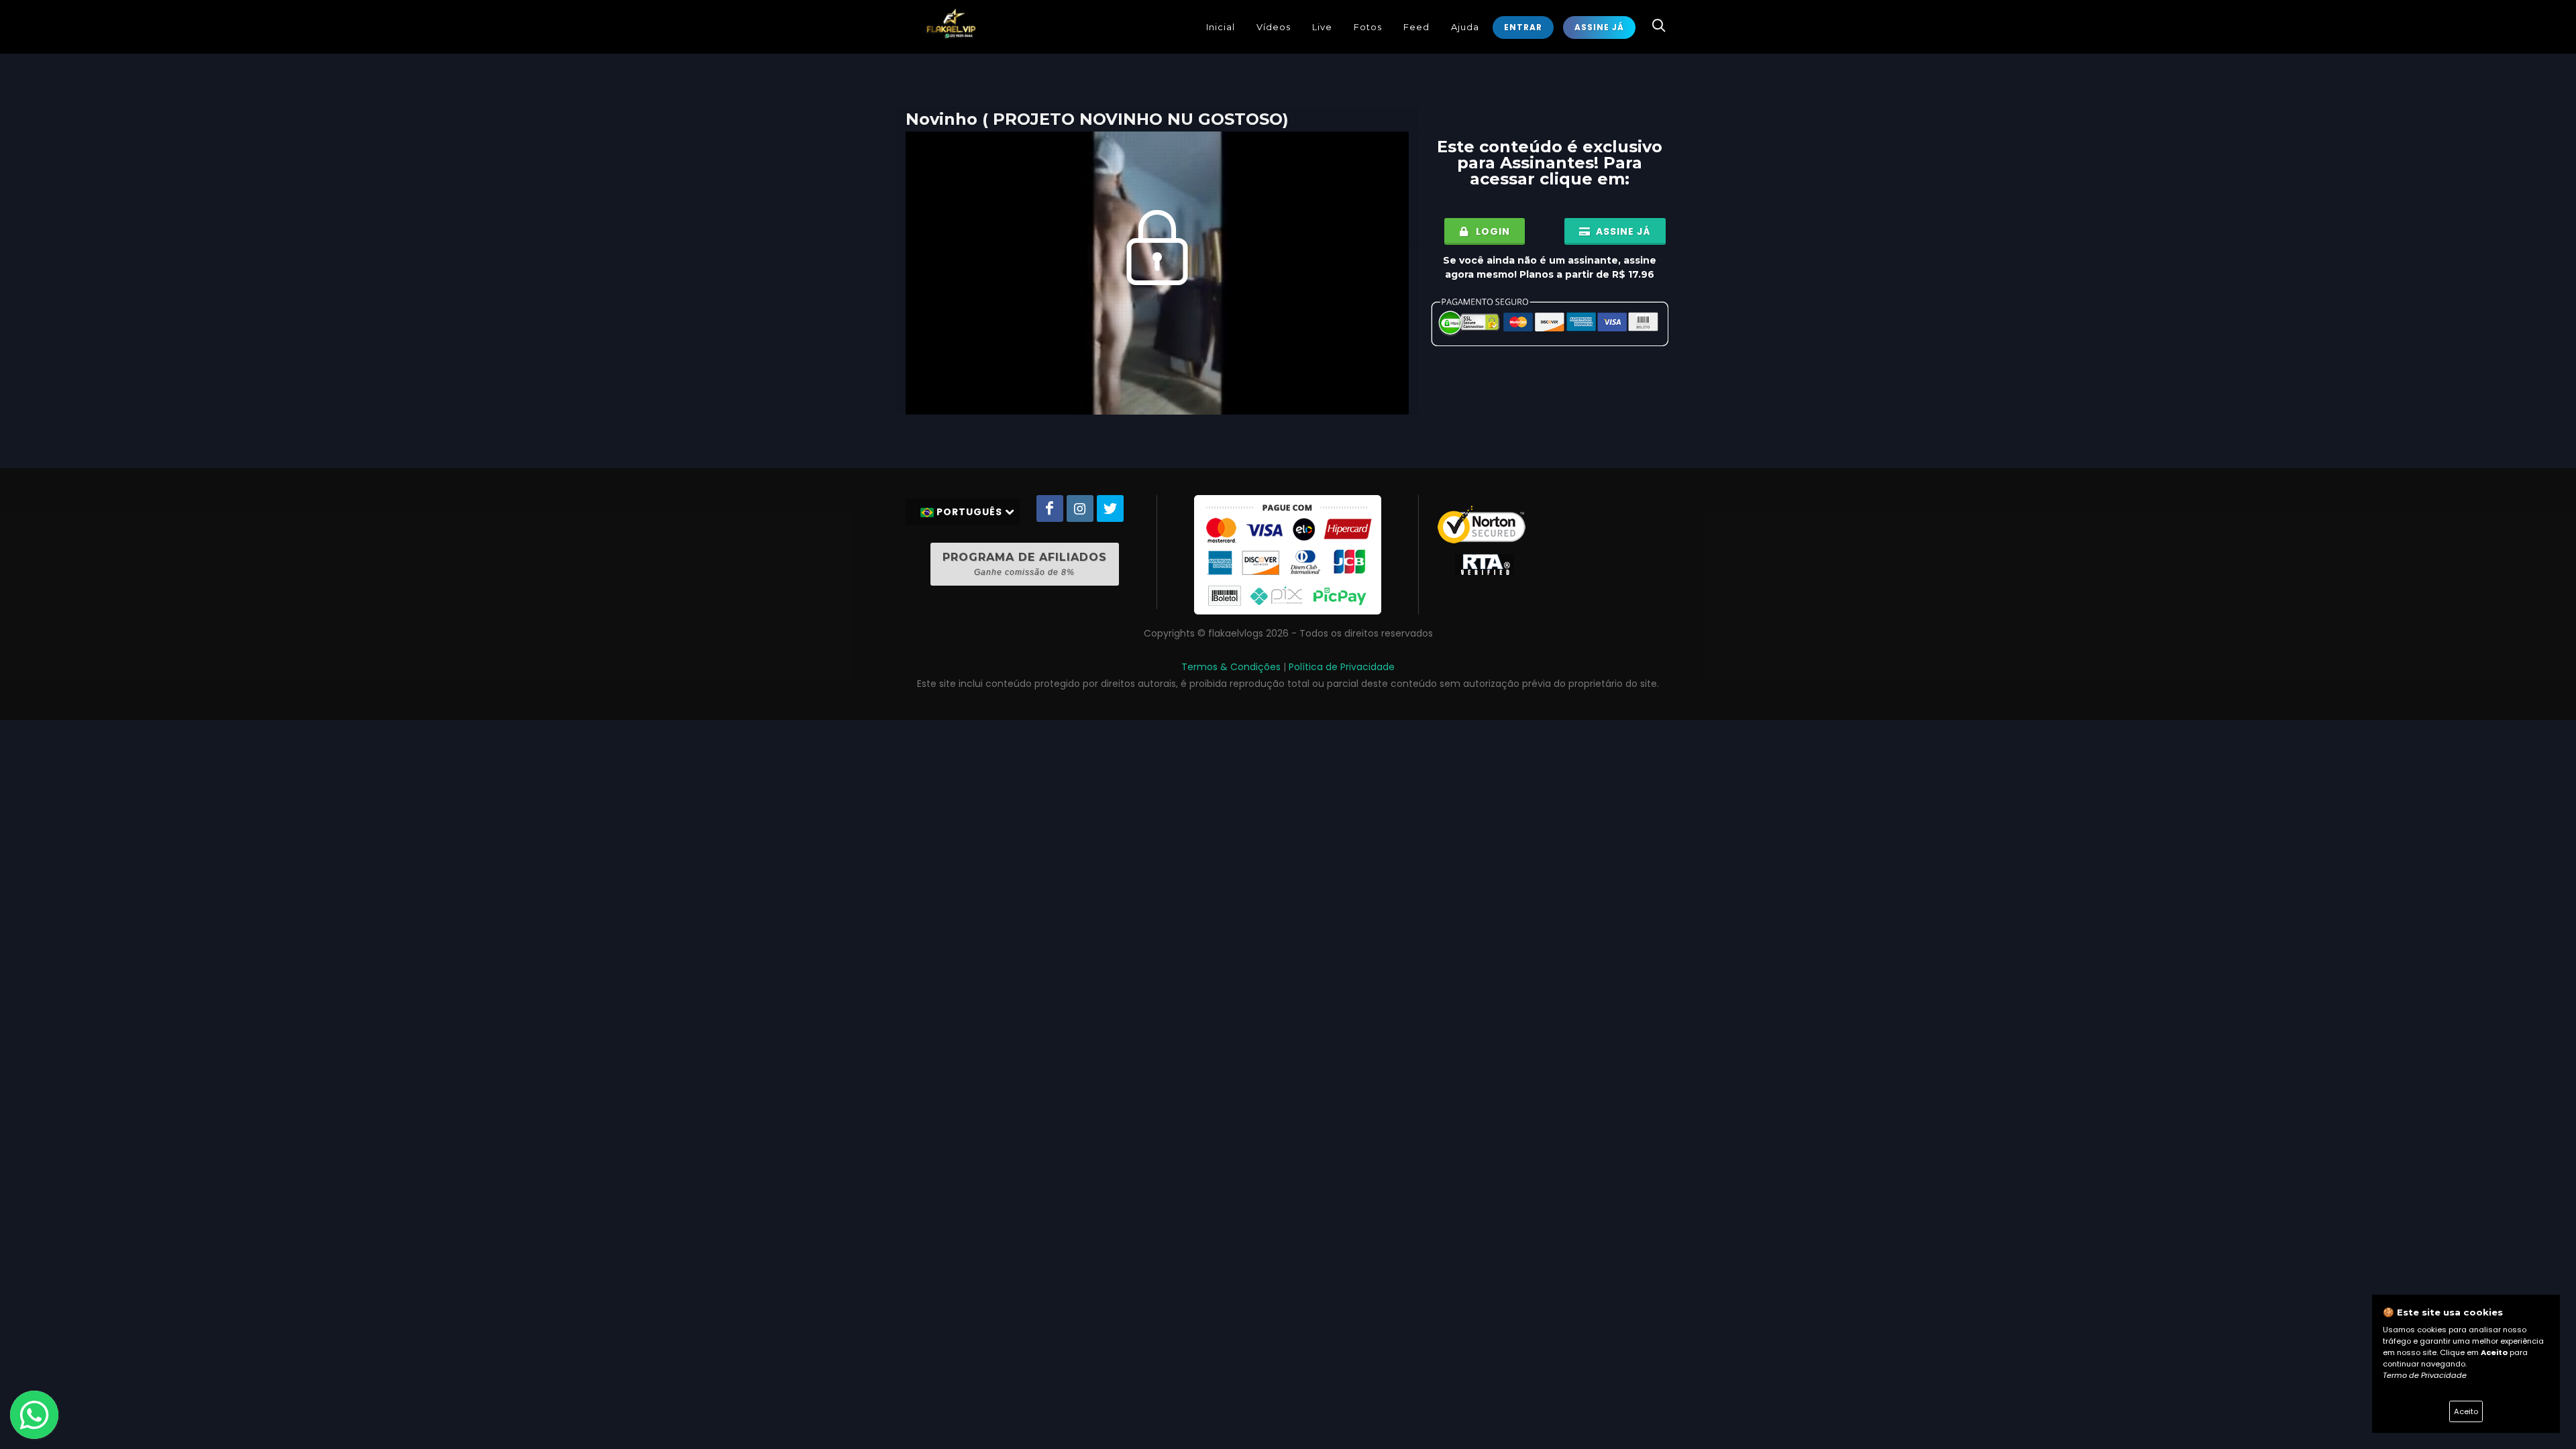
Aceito (2466, 1411)
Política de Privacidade (1342, 667)
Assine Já (1599, 27)
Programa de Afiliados (1025, 564)
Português (969, 512)
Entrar (1523, 27)
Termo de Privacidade (2425, 1375)
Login (1492, 231)
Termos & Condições (1231, 667)
